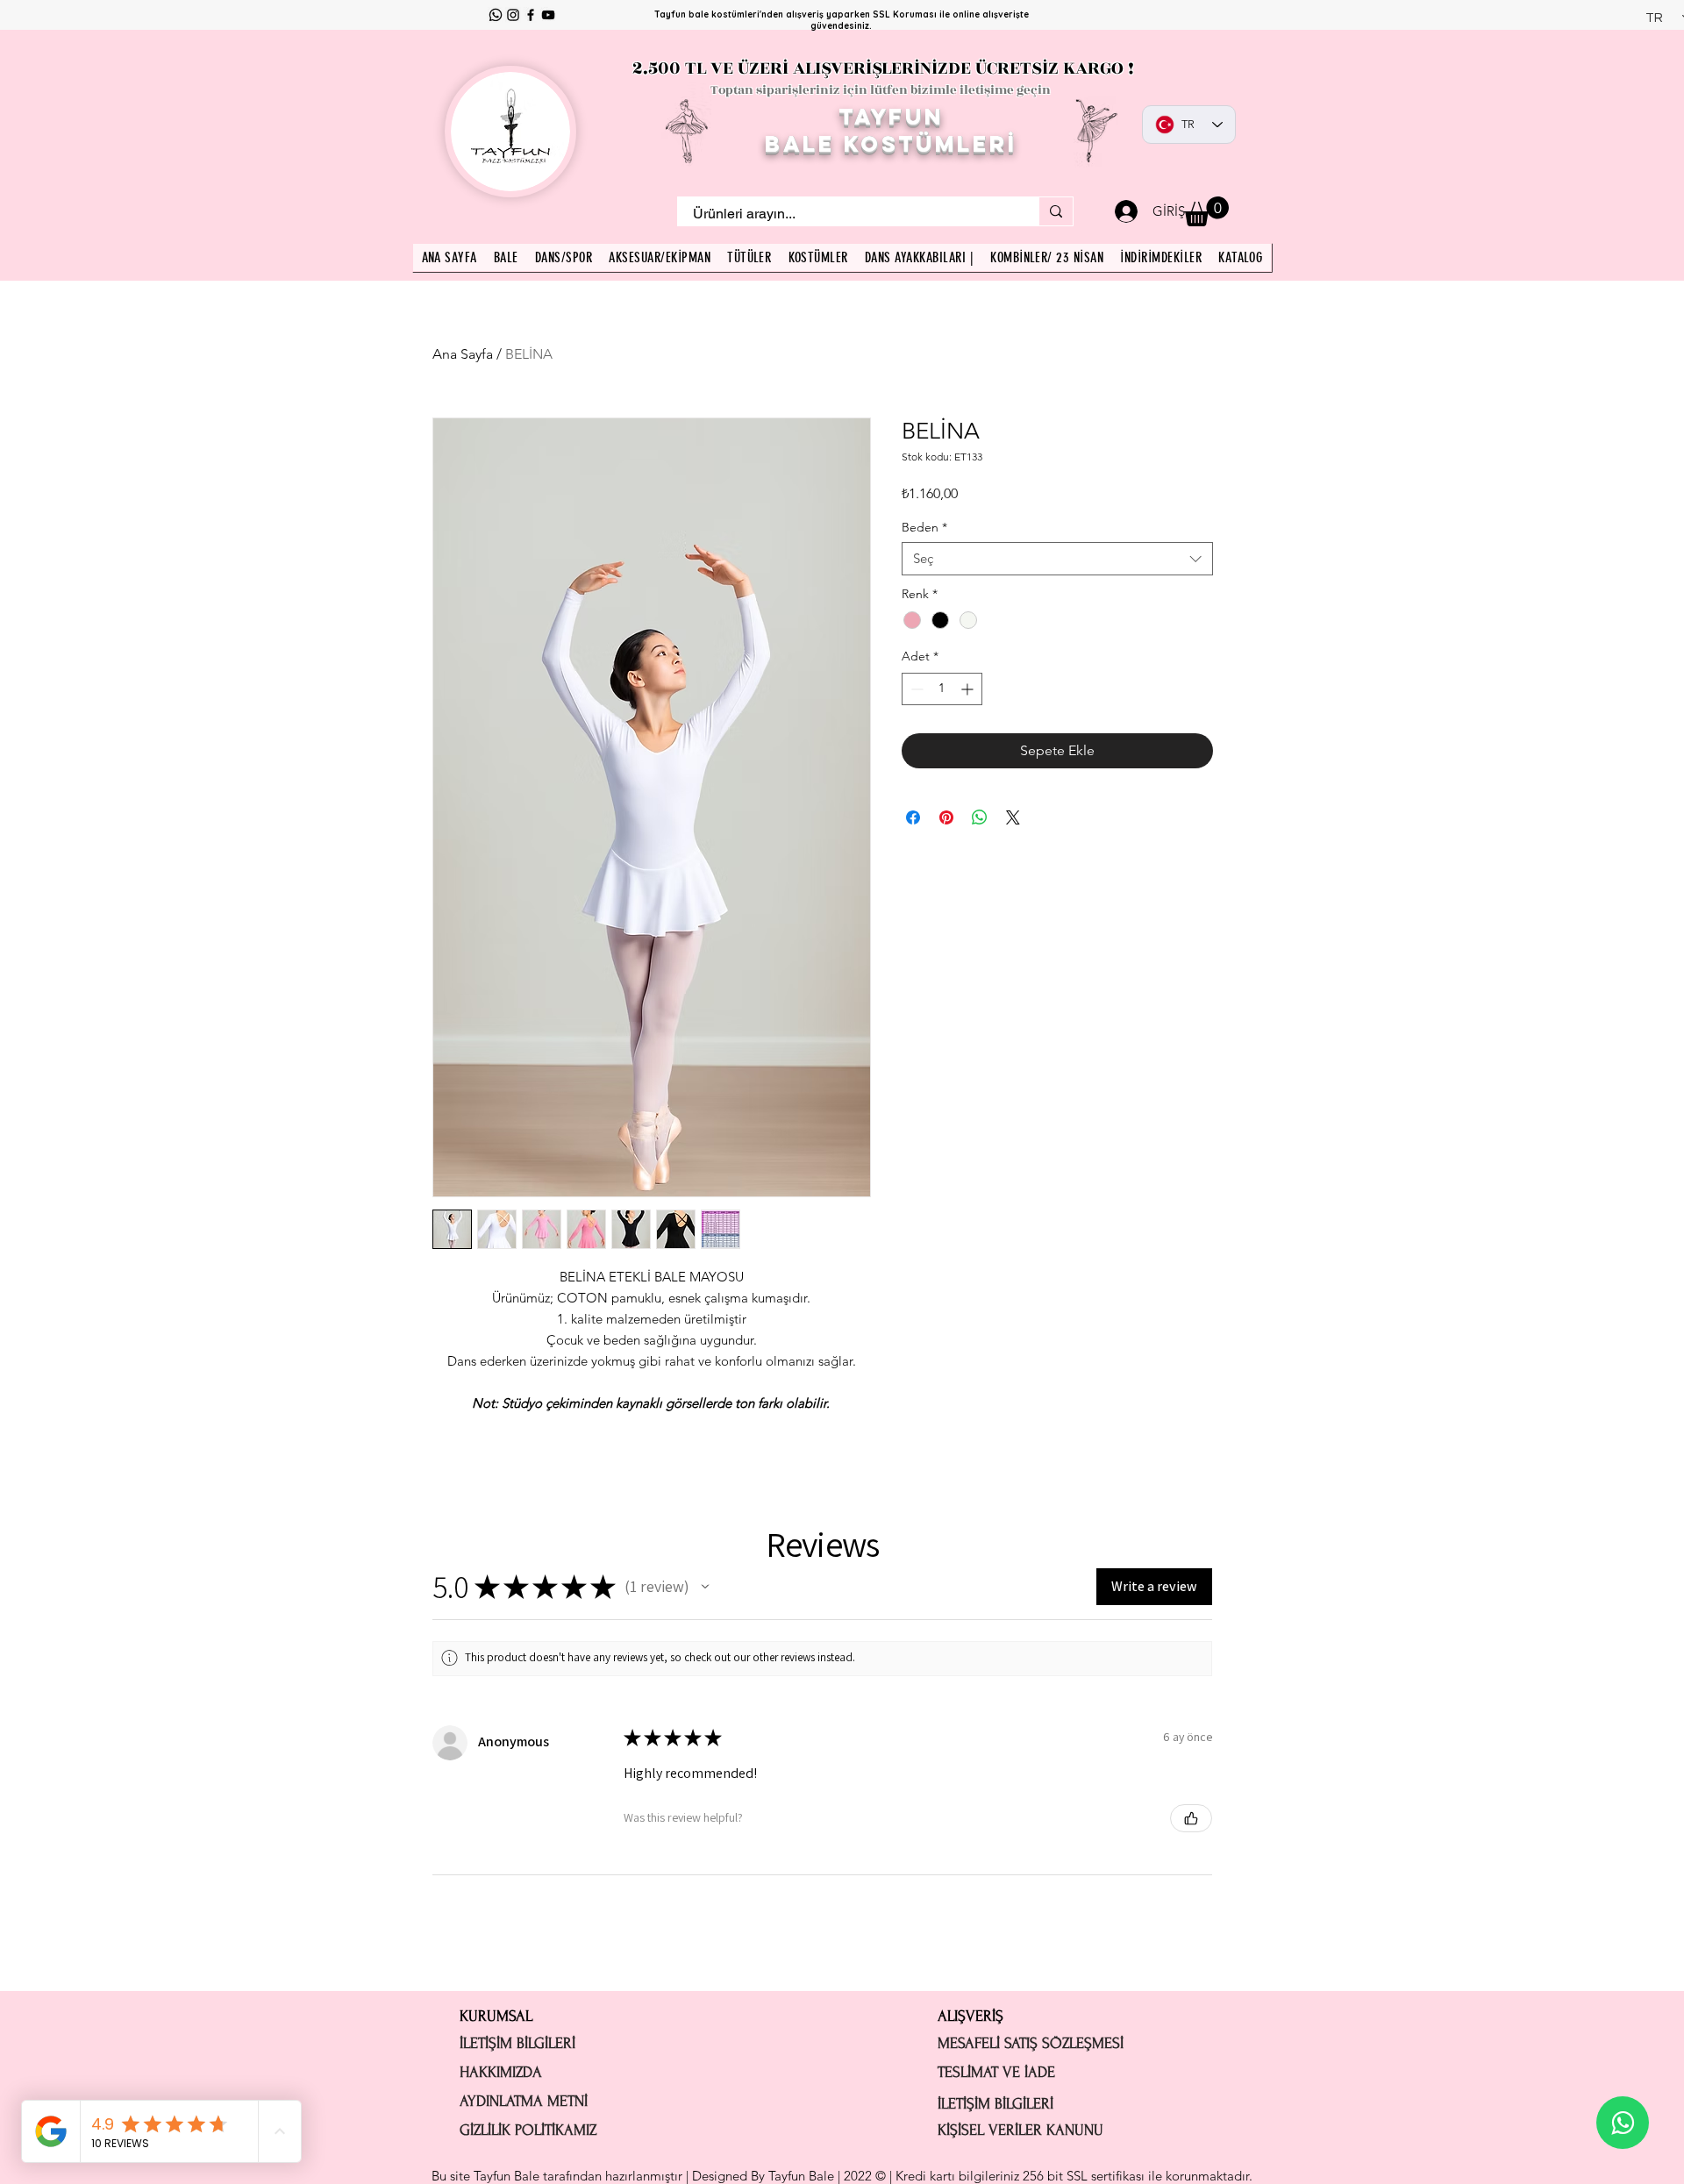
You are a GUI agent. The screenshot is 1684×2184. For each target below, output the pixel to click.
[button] (1206, 211)
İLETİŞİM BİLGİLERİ (517, 2043)
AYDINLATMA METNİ (524, 2101)
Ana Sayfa (463, 354)
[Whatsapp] (496, 15)
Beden (924, 527)
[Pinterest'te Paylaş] (946, 817)
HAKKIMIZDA (501, 2072)
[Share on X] (1013, 817)
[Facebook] (531, 15)
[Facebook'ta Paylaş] (913, 817)
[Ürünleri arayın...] (1056, 211)
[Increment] (969, 689)
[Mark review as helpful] (1191, 1818)
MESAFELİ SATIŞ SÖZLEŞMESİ (1031, 2043)
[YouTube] (548, 15)
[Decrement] (915, 689)
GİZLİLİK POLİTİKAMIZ (528, 2130)
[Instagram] (513, 15)
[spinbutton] (942, 689)
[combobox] (1057, 559)
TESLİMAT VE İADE (996, 2072)
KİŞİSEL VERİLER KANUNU (1020, 2130)
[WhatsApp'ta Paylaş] (980, 817)
